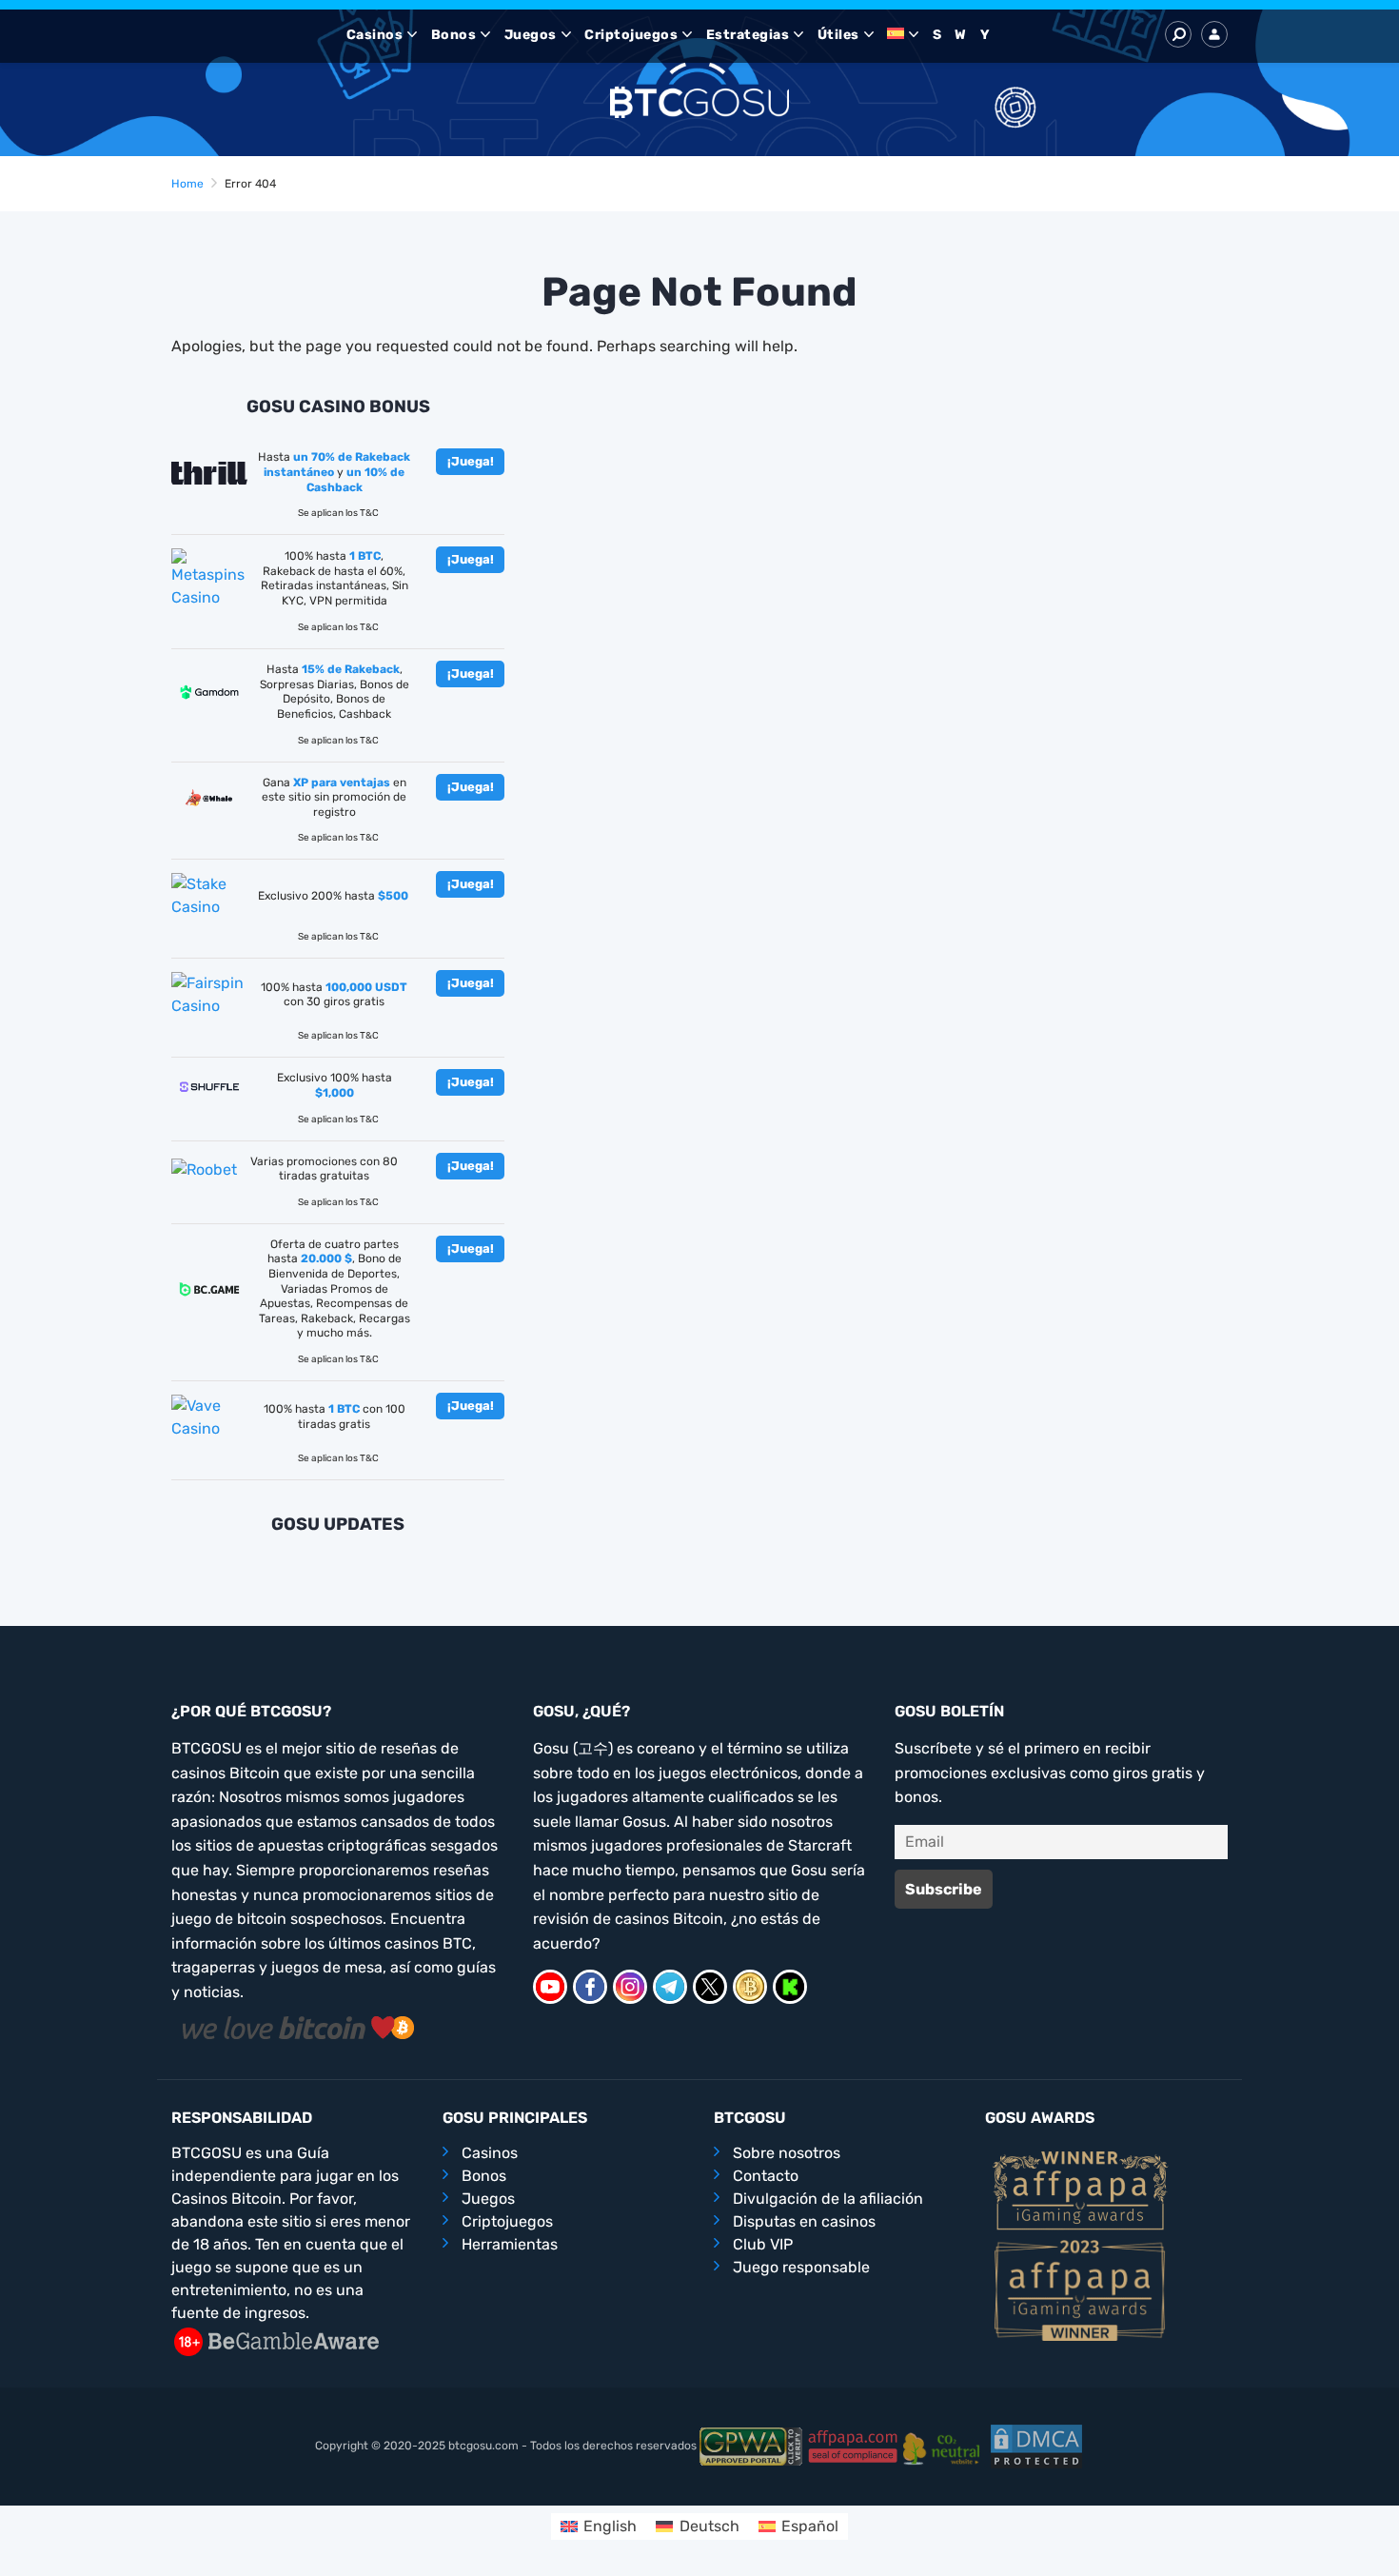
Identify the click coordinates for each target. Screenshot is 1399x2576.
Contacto (766, 2176)
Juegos (531, 35)
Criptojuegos (631, 35)
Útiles (838, 35)
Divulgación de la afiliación (828, 2199)
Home (187, 184)
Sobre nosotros (787, 2153)
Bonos (454, 35)
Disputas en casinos (804, 2221)
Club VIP (763, 2244)
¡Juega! (471, 461)
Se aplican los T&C (338, 513)
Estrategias (748, 35)
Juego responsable (801, 2267)
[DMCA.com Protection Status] (1036, 2447)
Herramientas (510, 2244)
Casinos (375, 35)
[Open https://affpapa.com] (1080, 2189)
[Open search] (1178, 34)
